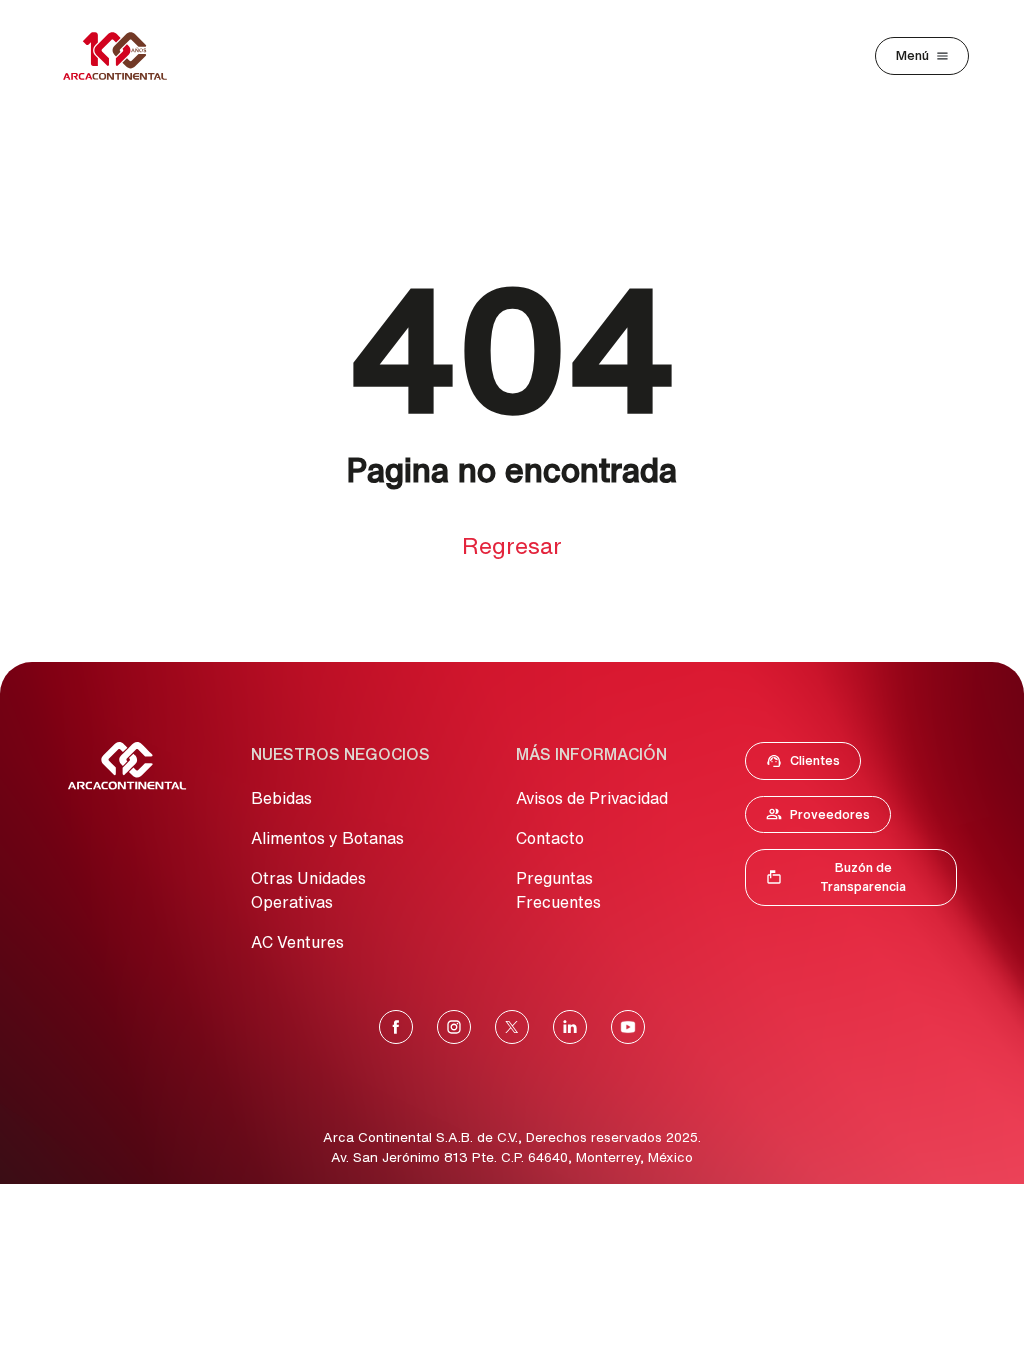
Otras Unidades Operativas (308, 890)
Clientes (809, 765)
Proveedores (828, 819)
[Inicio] (115, 56)
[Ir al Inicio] (127, 766)
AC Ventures (297, 942)
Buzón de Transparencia (861, 877)
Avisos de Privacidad (592, 798)
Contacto (550, 838)
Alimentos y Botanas (327, 838)
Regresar (512, 545)
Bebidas (281, 798)
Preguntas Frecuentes (558, 890)
